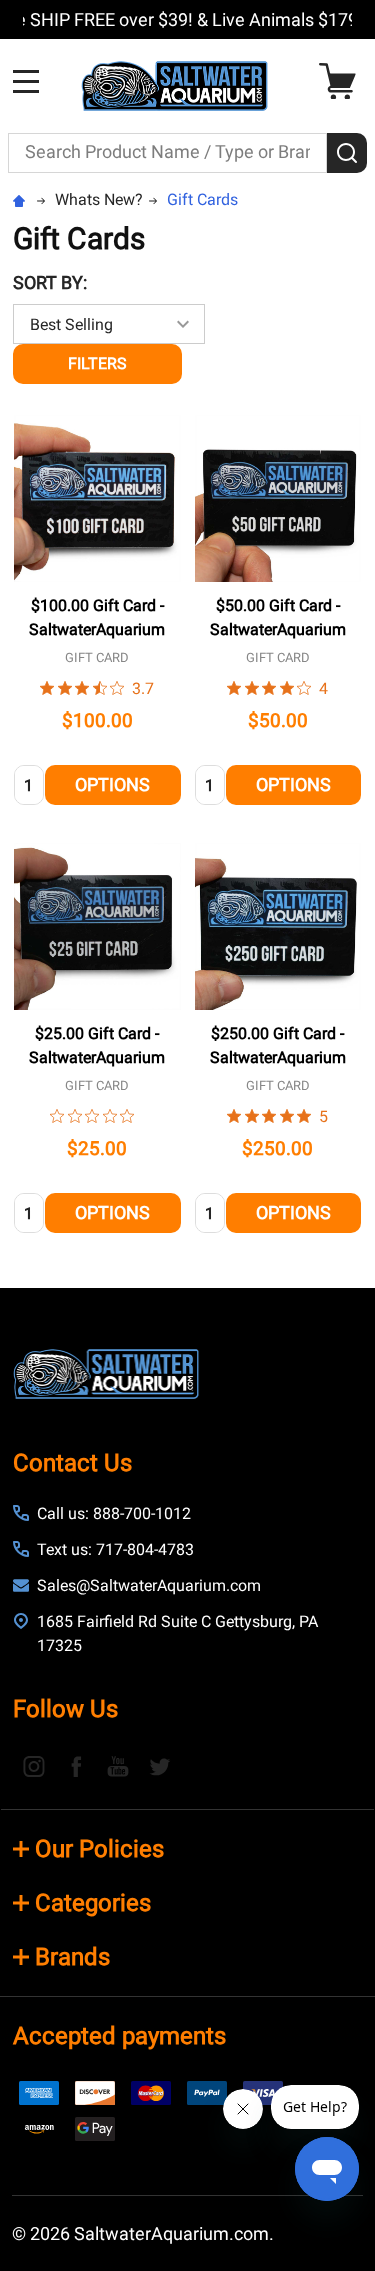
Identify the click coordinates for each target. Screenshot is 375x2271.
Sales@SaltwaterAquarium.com (149, 1585)
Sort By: (50, 282)
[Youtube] (118, 1766)
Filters (97, 363)
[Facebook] (76, 1766)
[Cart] (342, 81)
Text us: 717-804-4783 (115, 1549)
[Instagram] (34, 1766)
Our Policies (99, 1849)
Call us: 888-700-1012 (114, 1513)
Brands (72, 1957)
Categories (93, 1903)
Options (112, 784)
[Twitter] (160, 1766)
